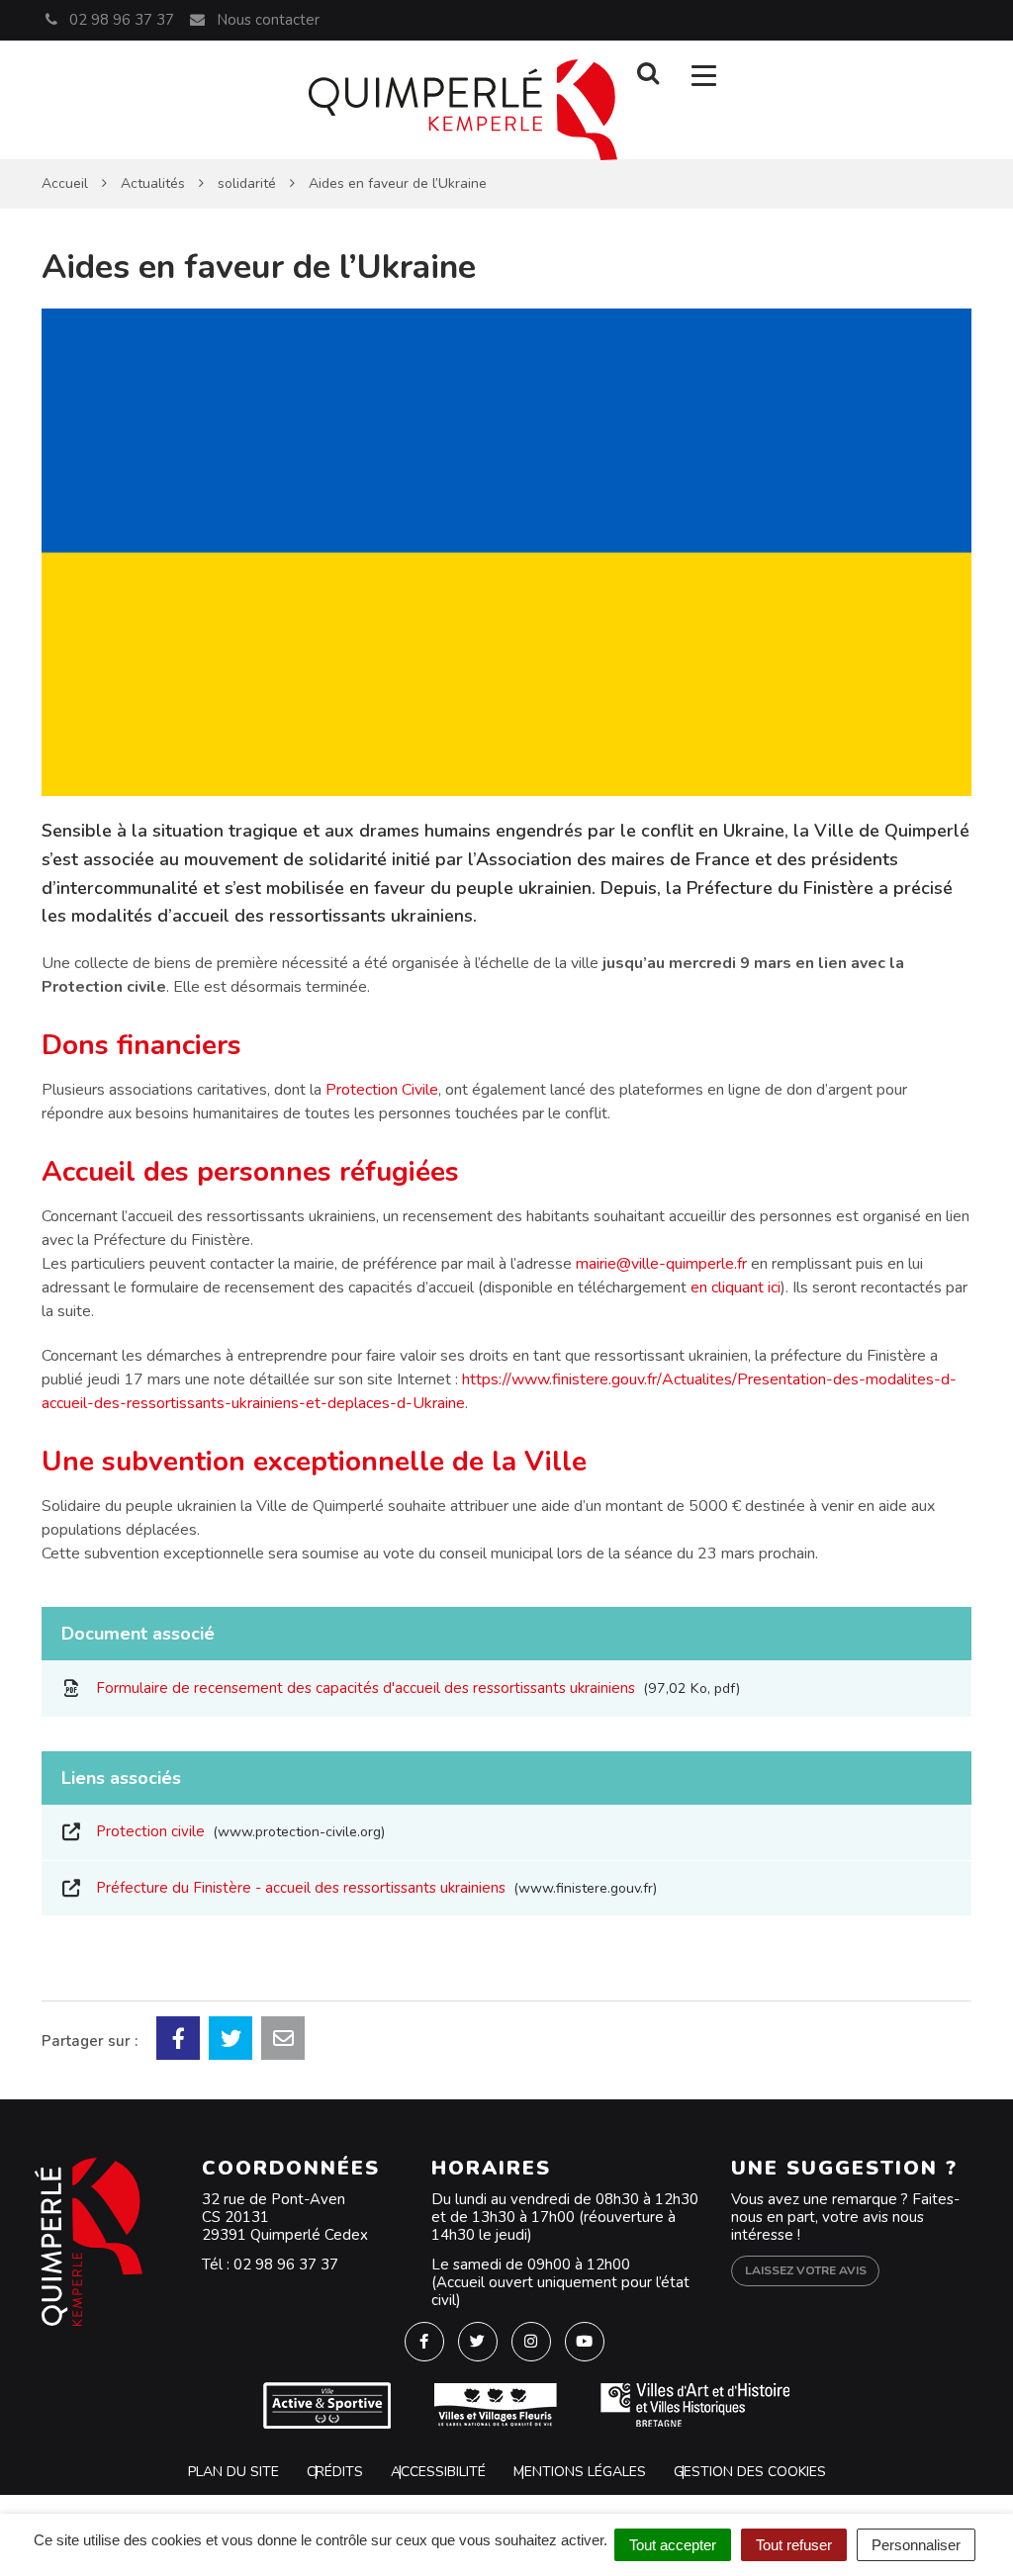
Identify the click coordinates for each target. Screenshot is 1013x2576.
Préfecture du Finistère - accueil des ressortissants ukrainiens (372, 1888)
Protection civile (236, 1831)
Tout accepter (673, 2545)
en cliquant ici (736, 1288)
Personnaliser (916, 2545)
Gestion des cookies (750, 2472)
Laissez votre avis (806, 2270)
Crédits (335, 2472)
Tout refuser (794, 2545)
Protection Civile (382, 1090)
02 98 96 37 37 (286, 2265)
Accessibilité (438, 2472)
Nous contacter (266, 20)
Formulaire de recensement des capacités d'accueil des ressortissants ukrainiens (414, 1688)
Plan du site (233, 2472)
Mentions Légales (580, 2472)
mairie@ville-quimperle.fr (661, 1264)
